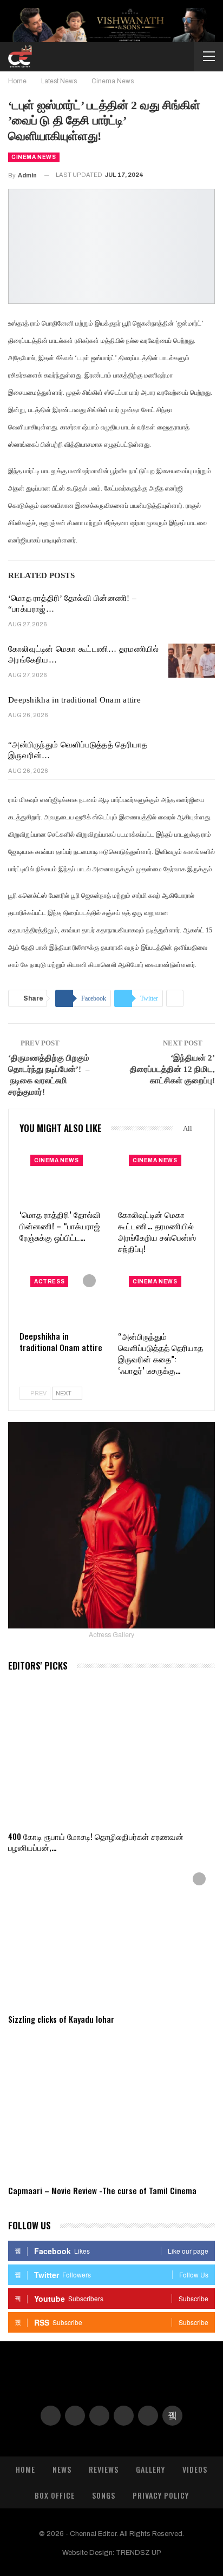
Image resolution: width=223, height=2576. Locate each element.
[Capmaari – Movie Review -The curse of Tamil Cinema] (111, 2107)
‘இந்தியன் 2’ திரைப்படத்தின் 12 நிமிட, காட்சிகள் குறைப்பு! (172, 1069)
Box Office (55, 2495)
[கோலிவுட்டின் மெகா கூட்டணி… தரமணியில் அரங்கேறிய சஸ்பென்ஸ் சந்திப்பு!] (192, 661)
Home (25, 2469)
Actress (49, 1282)
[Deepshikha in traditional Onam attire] (192, 712)
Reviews (104, 2469)
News (62, 2469)
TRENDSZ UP (139, 2553)
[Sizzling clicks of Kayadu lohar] (111, 1935)
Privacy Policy (161, 2495)
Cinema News (34, 157)
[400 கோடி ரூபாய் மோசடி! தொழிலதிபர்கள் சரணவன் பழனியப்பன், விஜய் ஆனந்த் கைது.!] (111, 1753)
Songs (104, 2495)
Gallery (150, 2469)
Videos (195, 2469)
